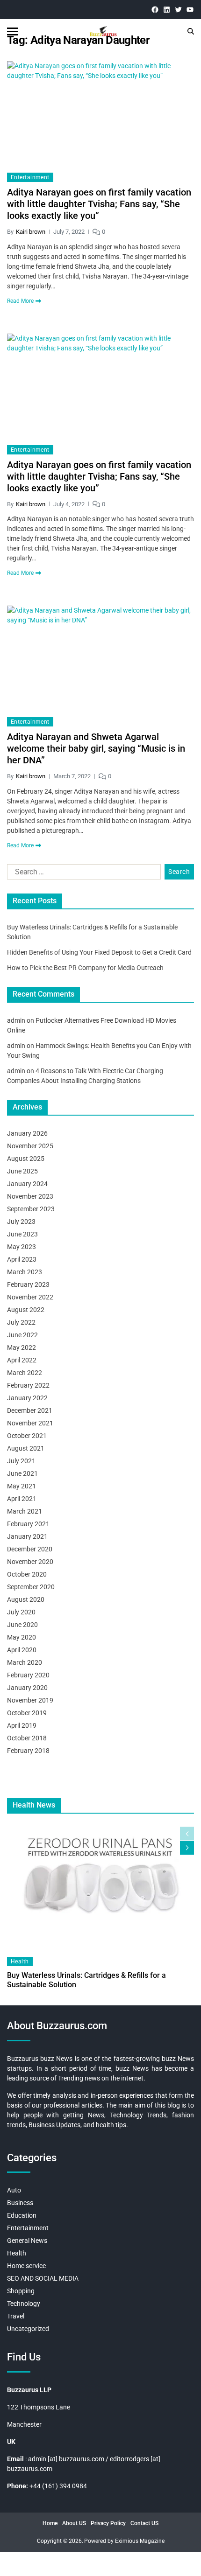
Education (22, 2215)
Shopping (21, 2291)
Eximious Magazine (140, 2541)
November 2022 (30, 1297)
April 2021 (22, 1499)
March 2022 (25, 1373)
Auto (14, 2190)
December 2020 (30, 1549)
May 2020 (22, 1637)
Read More (20, 301)
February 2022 (28, 1385)
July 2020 (21, 1612)
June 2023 (22, 1234)
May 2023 (22, 1247)
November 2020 (30, 1562)
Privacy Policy (108, 2523)
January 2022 (27, 1398)
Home (50, 2523)
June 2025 (22, 1171)
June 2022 (22, 1335)
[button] (187, 1848)
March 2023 (25, 1272)
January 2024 (27, 1184)
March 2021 (25, 1511)
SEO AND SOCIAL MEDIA (43, 2278)
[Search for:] (82, 874)
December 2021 (30, 1410)
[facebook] (155, 10)
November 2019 (30, 1700)
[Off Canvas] (13, 31)
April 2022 (22, 1360)
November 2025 (30, 1146)
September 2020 (31, 1587)
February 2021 (28, 1524)
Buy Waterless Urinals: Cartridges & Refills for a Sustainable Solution (86, 1980)
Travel (16, 2316)
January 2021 (27, 1536)
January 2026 (27, 1133)
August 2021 (26, 1448)
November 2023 (30, 1196)
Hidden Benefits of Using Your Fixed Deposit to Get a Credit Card (99, 952)
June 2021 (22, 1473)
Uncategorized (28, 2329)
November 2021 (30, 1423)
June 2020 (22, 1625)
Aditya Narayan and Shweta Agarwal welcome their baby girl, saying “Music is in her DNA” (96, 748)
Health (20, 1962)
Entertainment (30, 177)
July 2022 (21, 1322)
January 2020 (27, 1688)
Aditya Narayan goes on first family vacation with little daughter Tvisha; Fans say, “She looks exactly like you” (99, 204)
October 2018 (27, 1738)
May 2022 (22, 1347)
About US (74, 2523)
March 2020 (25, 1662)
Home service (26, 2266)
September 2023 (31, 1209)
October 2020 (27, 1574)
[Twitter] (178, 10)
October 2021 (27, 1436)
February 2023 (28, 1285)
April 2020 (22, 1650)
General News (27, 2241)
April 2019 (22, 1725)
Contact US (144, 2523)
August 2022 (26, 1310)
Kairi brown (31, 232)
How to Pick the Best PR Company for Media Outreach (85, 968)
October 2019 (27, 1713)
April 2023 (22, 1259)
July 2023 (21, 1222)
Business (20, 2203)
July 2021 (21, 1461)
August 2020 (26, 1599)
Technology (24, 2304)
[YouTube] (190, 10)
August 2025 (26, 1159)
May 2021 (22, 1486)
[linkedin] (167, 10)
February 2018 (28, 1751)
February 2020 (28, 1675)
